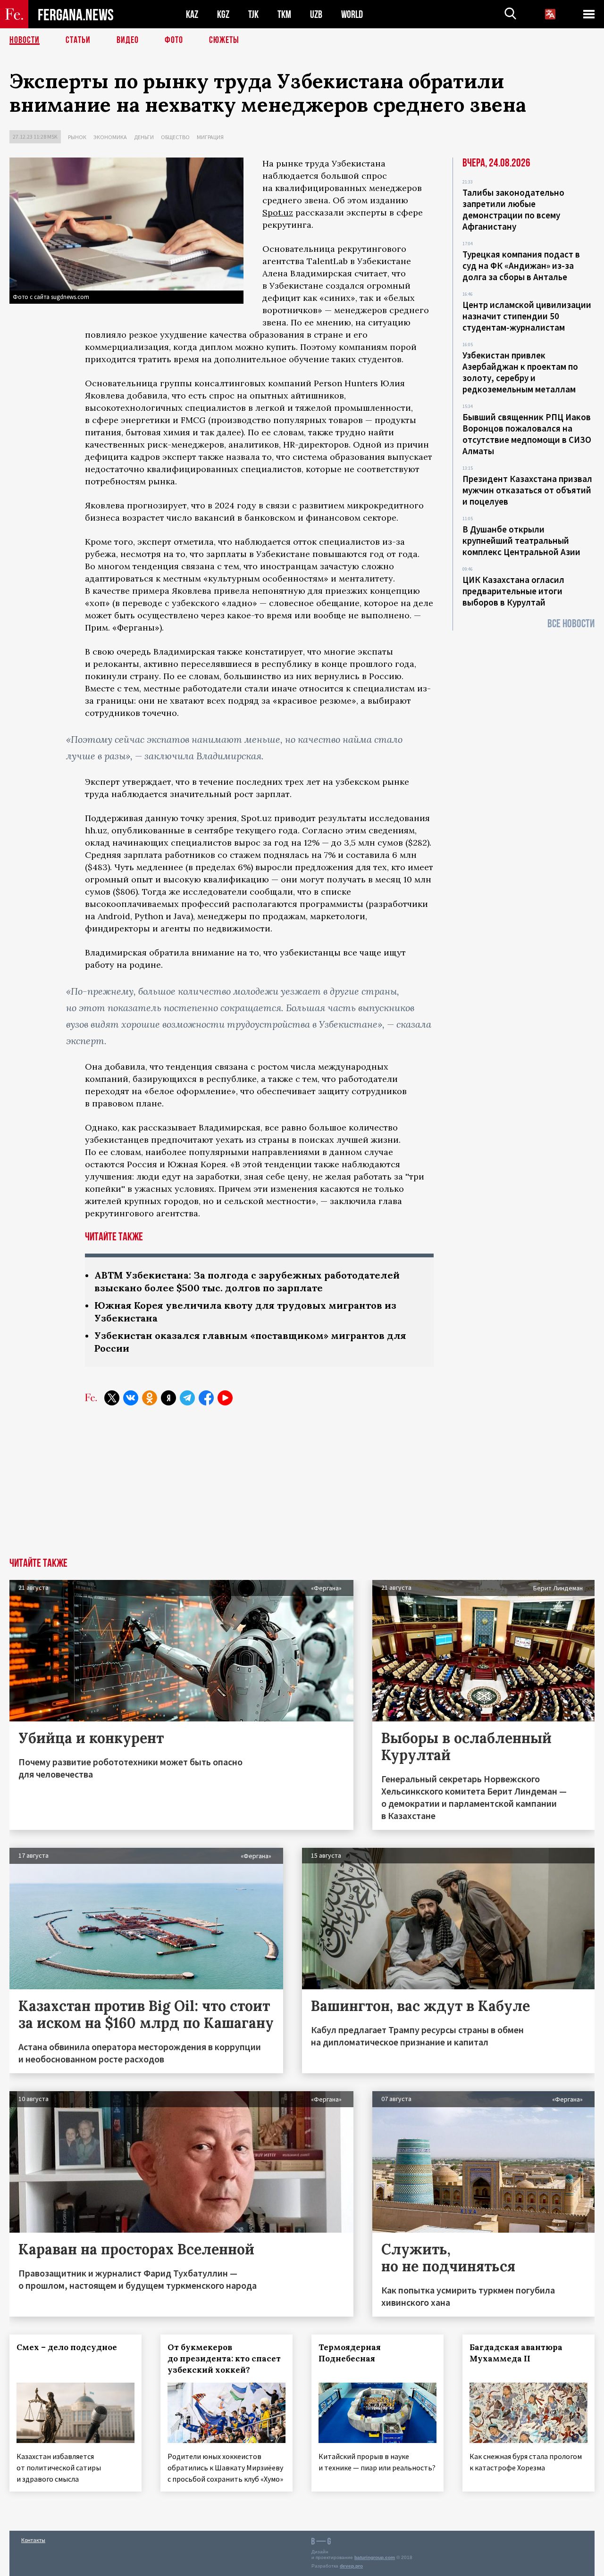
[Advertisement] (302, 1487)
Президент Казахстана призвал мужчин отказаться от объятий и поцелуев (527, 490)
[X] (112, 1398)
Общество (175, 137)
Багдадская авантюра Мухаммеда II (516, 2353)
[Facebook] (206, 1398)
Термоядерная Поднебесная (350, 2353)
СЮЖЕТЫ (224, 40)
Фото (174, 40)
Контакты (33, 2540)
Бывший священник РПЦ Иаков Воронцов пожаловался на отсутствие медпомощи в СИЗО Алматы (527, 434)
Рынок (77, 137)
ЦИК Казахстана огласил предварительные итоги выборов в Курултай (513, 591)
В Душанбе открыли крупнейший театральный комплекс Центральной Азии (521, 540)
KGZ (223, 14)
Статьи (78, 40)
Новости (25, 40)
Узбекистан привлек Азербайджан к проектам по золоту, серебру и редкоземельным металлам (520, 372)
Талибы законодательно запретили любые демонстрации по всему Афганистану (513, 209)
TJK (253, 14)
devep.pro (351, 2566)
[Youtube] (225, 1398)
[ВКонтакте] (131, 1398)
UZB (316, 14)
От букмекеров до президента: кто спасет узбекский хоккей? (224, 2359)
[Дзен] (168, 1398)
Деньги (144, 137)
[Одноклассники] (150, 1398)
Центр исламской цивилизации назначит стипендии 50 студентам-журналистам (527, 316)
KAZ (192, 14)
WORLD (352, 14)
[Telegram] (187, 1398)
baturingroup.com (375, 2557)
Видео (128, 40)
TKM (284, 14)
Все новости (571, 624)
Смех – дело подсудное (67, 2347)
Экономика (110, 137)
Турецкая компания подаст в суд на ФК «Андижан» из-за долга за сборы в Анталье (521, 266)
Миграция (210, 137)
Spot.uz (278, 212)
